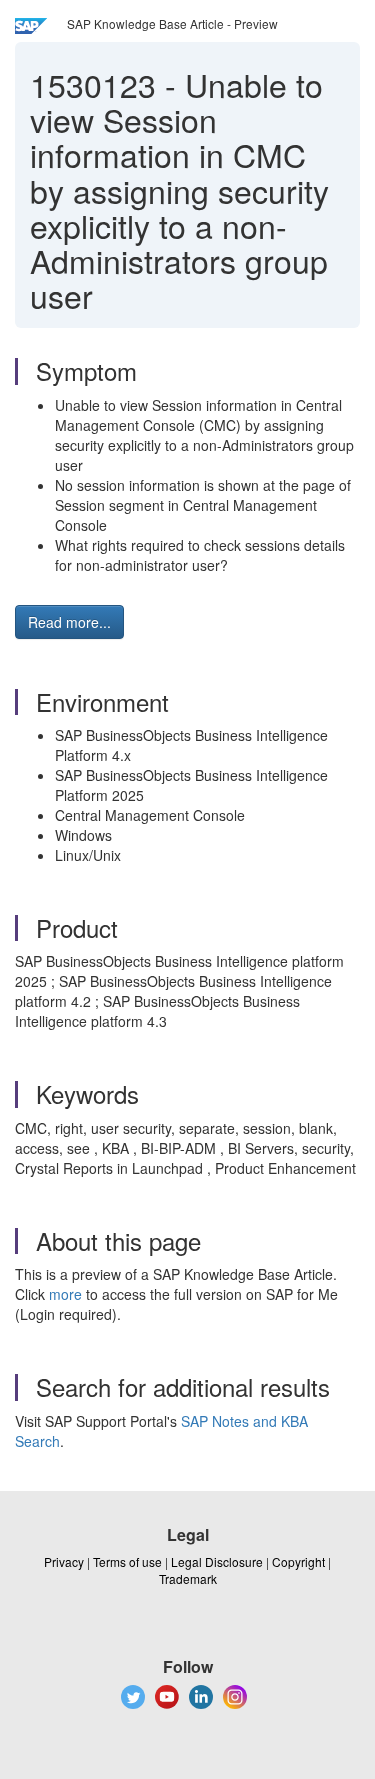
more (65, 1294)
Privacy (64, 1561)
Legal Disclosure (217, 1561)
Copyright (298, 1561)
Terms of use (127, 1561)
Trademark (188, 1578)
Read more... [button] (69, 622)
